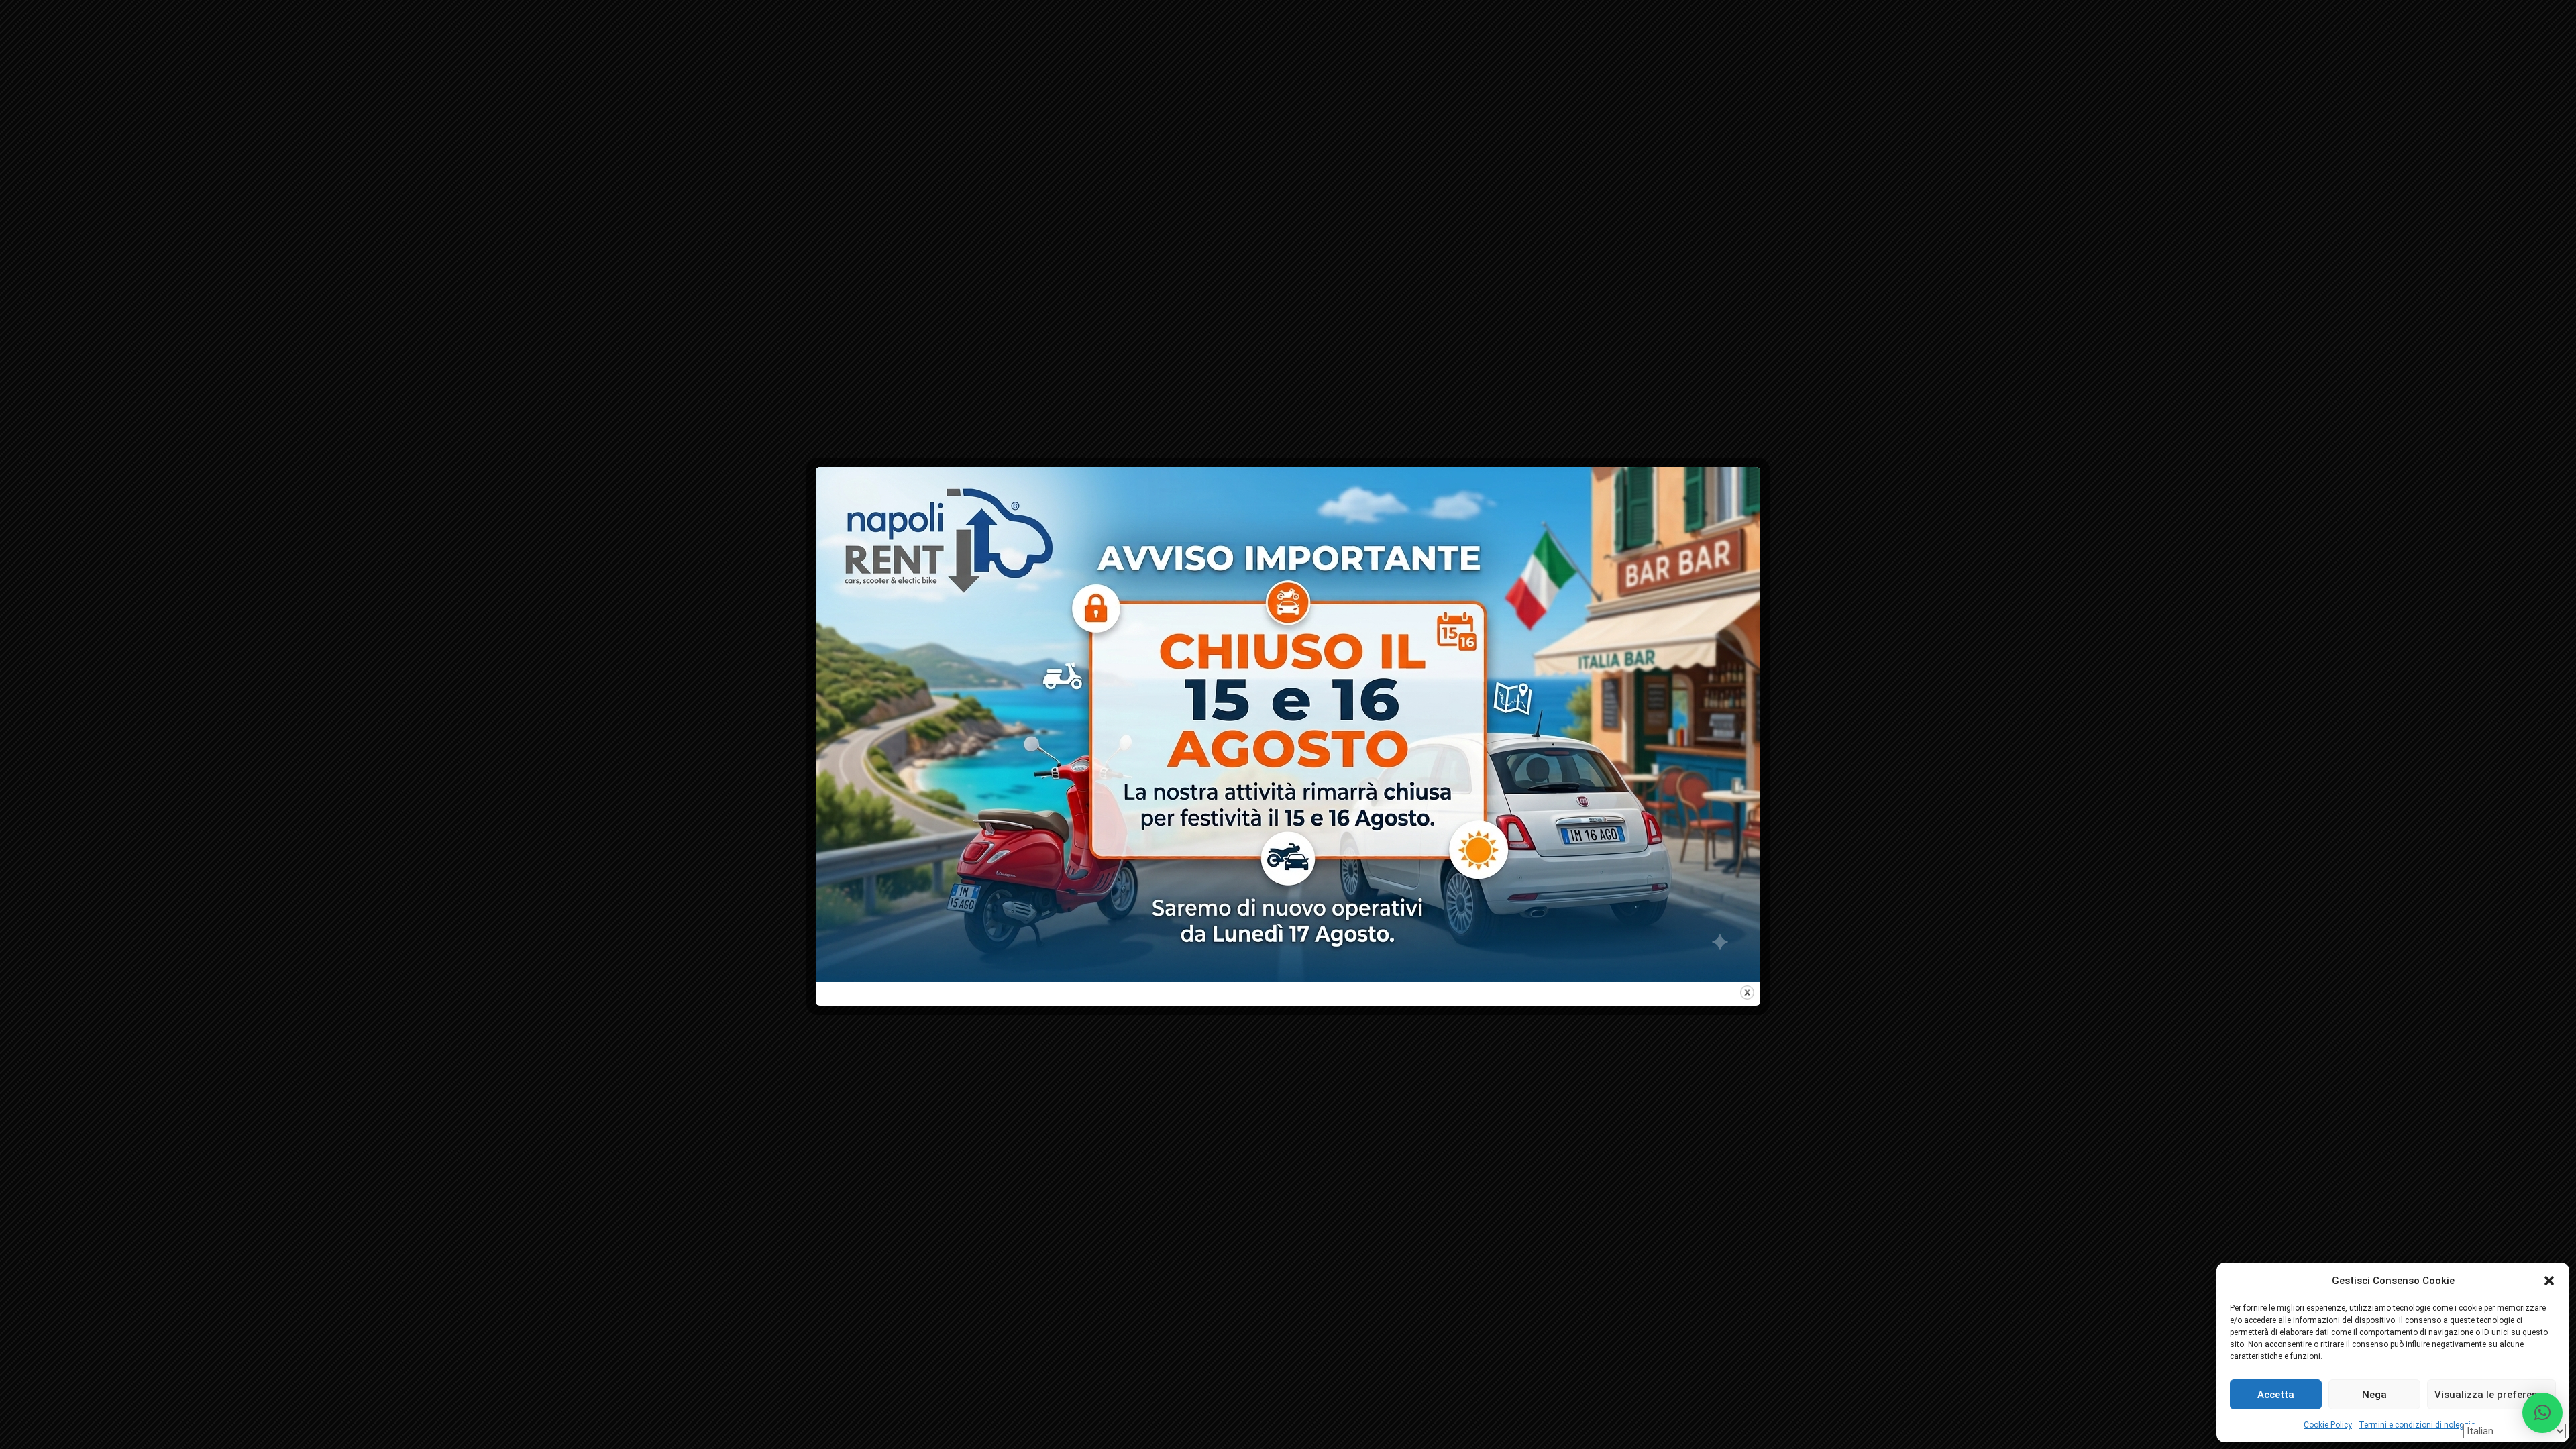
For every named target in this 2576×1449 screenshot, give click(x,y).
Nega (2374, 1395)
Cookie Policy (2328, 1425)
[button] (2549, 1281)
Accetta (2276, 1395)
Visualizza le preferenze (2491, 1395)
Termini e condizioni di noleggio (2417, 1425)
